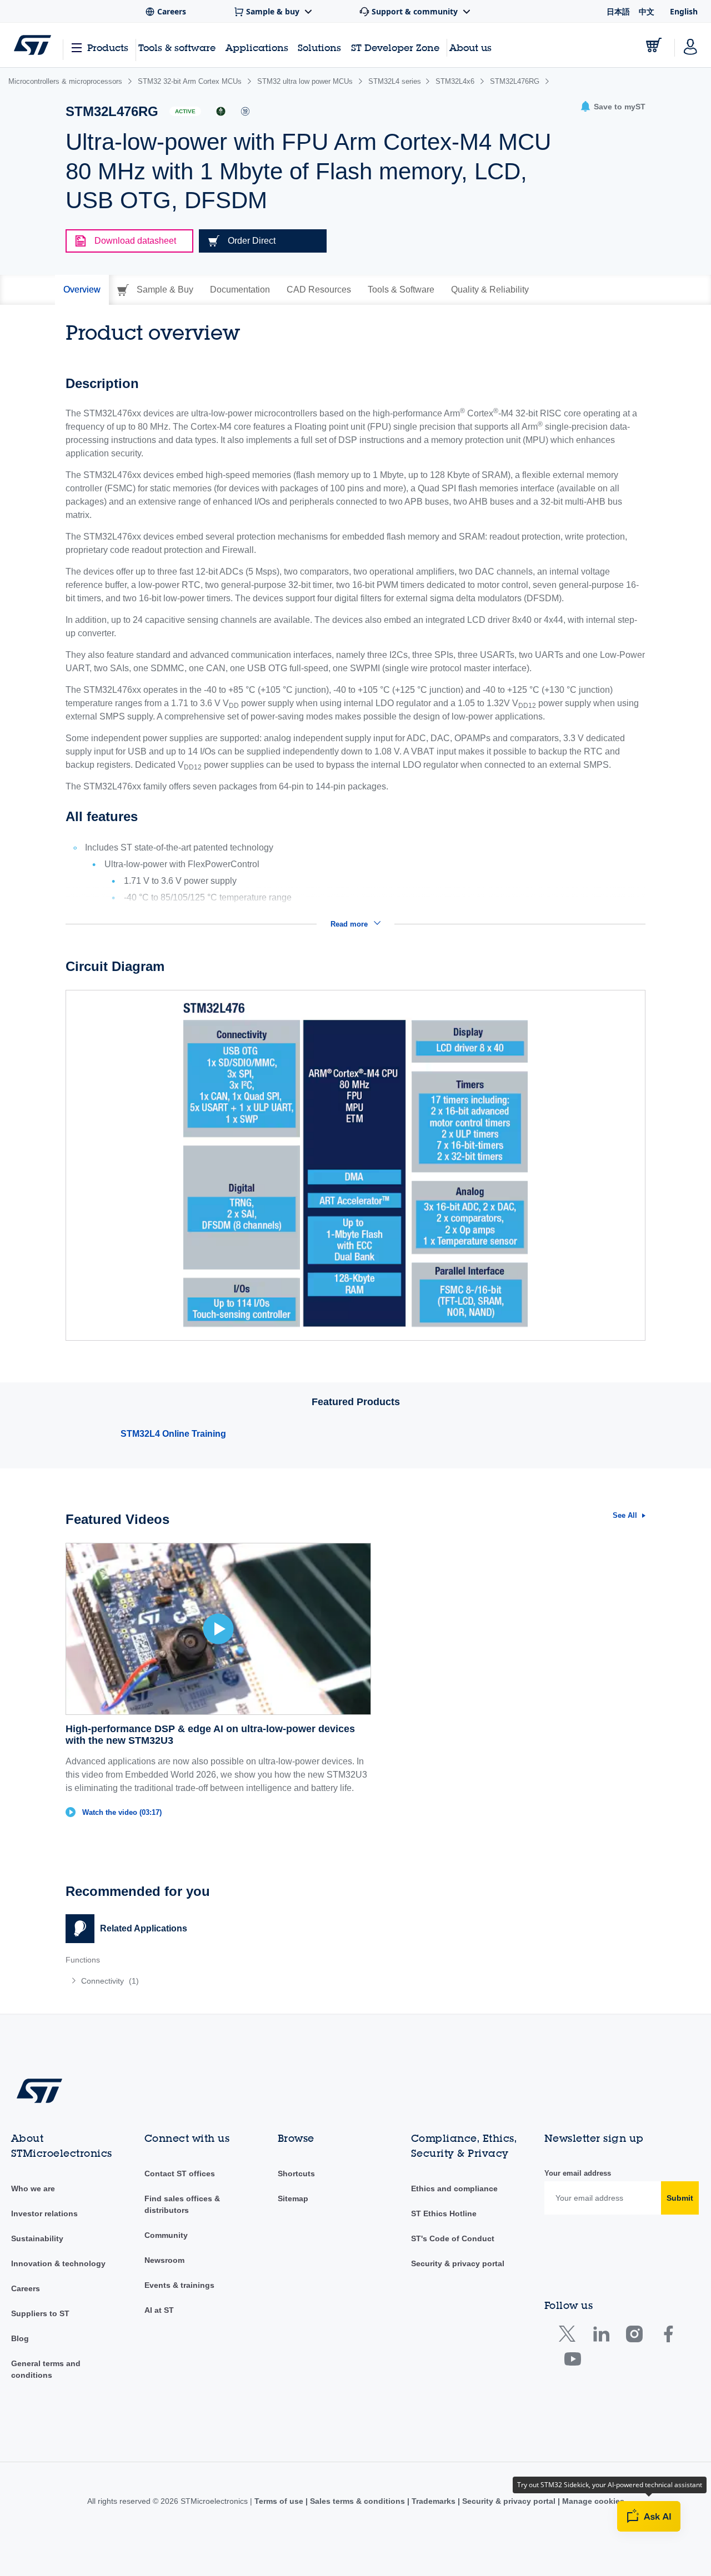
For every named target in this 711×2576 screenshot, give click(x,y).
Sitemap (293, 2198)
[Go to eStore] (654, 45)
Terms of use (280, 2501)
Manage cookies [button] (592, 2501)
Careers (26, 2288)
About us (470, 47)
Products (108, 47)
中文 (647, 11)
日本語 (618, 11)
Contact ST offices (180, 2173)
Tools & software (177, 47)
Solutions (319, 47)
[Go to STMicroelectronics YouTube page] (572, 2361)
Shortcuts (296, 2173)
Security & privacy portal (458, 2263)
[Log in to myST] (690, 45)
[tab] (82, 290)
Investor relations (44, 2213)
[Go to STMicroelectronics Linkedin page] (601, 2336)
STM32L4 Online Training (173, 1434)
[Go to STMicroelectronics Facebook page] (668, 2336)
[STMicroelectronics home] (32, 45)
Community (166, 2235)
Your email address (578, 2173)
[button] (613, 107)
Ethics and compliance (454, 2188)
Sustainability (37, 2238)
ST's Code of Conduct (453, 2238)
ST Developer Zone (395, 48)
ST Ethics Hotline (444, 2213)
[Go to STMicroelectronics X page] (570, 2336)
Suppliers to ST (40, 2313)
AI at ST (159, 2310)
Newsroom (164, 2260)
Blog (20, 2338)
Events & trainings (179, 2285)
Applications (257, 47)
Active (185, 111)
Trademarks (434, 2501)
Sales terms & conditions (357, 2501)
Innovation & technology (58, 2263)
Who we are (33, 2188)
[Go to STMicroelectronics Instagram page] (634, 2336)
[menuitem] (205, 1981)
